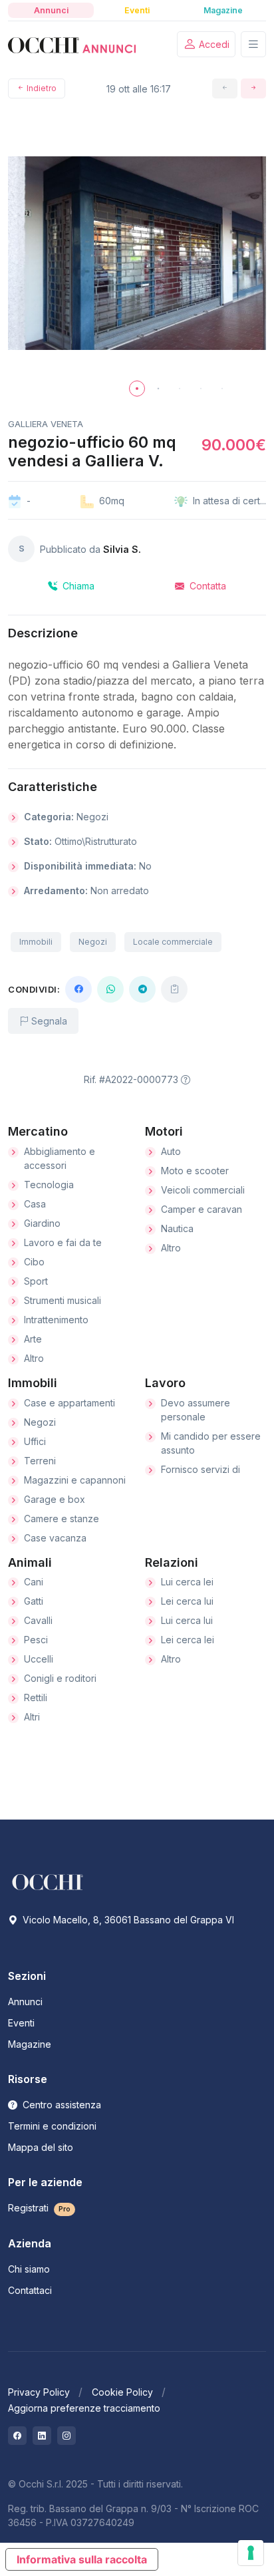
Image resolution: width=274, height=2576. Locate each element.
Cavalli (38, 1620)
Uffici (35, 1441)
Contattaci (30, 2290)
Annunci (25, 2002)
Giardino (42, 1223)
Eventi (21, 2023)
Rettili (36, 1697)
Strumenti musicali (63, 1300)
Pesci (36, 1640)
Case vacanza (55, 1538)
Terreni (40, 1461)
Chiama (77, 586)
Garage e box (55, 1499)
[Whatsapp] (110, 989)
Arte (33, 1339)
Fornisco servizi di (201, 1469)
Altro (34, 1358)
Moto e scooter (195, 1171)
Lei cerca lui (187, 1601)
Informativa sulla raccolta (82, 2559)
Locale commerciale (173, 942)
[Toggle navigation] (253, 44)
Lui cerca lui (187, 1620)
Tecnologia (49, 1185)
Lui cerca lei (187, 1582)
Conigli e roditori (60, 1678)
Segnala (48, 1021)
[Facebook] (78, 989)
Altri (32, 1717)
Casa (35, 1204)
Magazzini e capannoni (75, 1480)
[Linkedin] (42, 2436)
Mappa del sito (41, 2147)
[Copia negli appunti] (174, 989)
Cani (34, 1582)
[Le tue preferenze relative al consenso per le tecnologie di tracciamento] (251, 2553)
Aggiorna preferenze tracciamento (84, 2408)
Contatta (206, 586)
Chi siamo (29, 2269)
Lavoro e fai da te (63, 1242)
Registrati (39, 2208)
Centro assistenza (61, 2105)
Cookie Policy (122, 2392)
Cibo (34, 1262)
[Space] (48, 1881)
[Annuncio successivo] (253, 88)
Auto (171, 1151)
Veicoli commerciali (203, 1190)
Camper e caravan (202, 1209)
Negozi (93, 942)
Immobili (36, 942)
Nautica (177, 1228)
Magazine (30, 2044)
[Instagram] (67, 2436)
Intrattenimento (56, 1320)
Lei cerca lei (188, 1640)
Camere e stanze (62, 1519)
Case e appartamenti (69, 1403)
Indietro (41, 88)
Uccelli (39, 1659)
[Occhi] (72, 45)
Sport (36, 1281)
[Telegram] (142, 989)
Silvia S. (122, 549)
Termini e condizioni (52, 2126)
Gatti (34, 1601)
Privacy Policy (39, 2392)
